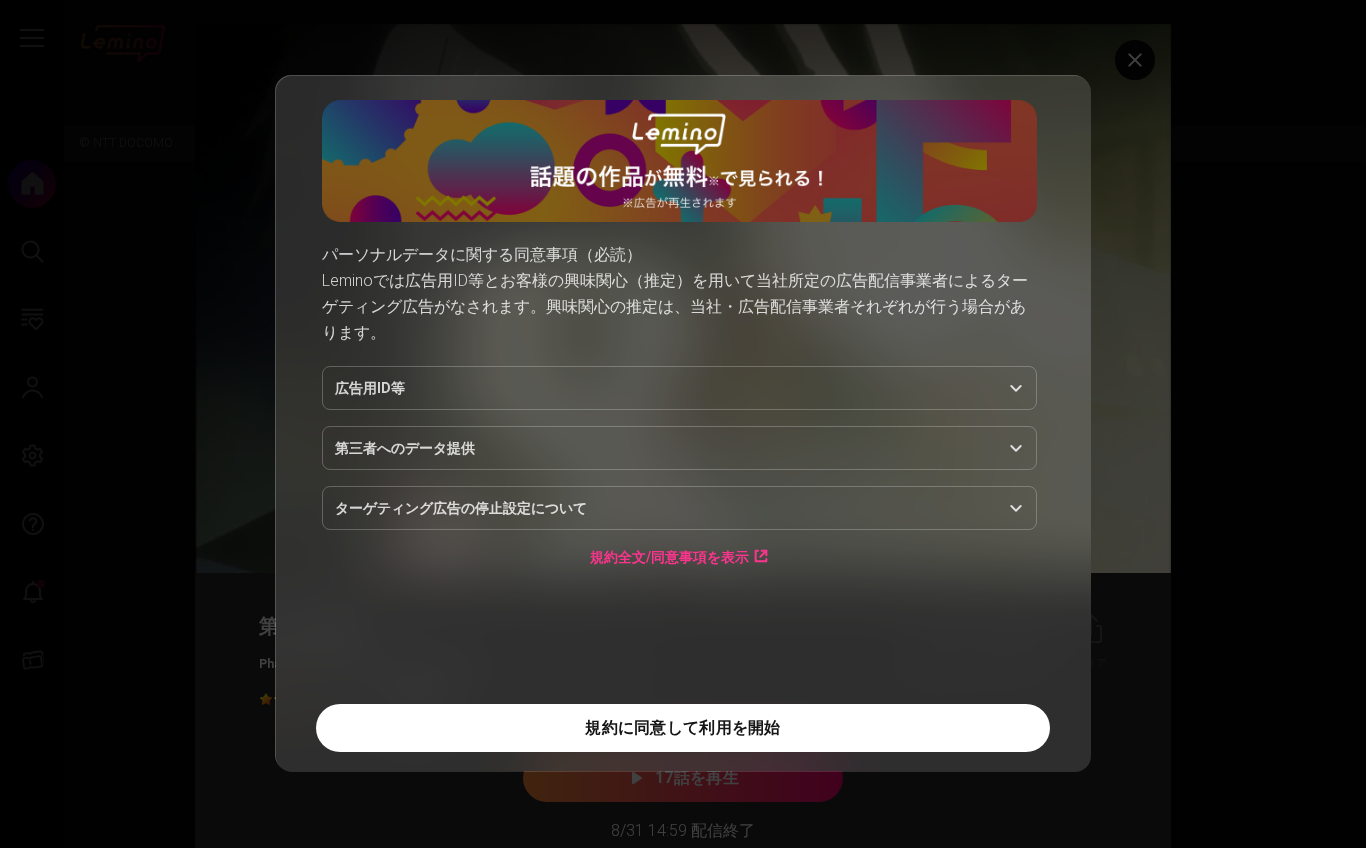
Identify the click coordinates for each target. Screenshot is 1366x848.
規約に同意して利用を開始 (682, 727)
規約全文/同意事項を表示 (669, 556)
